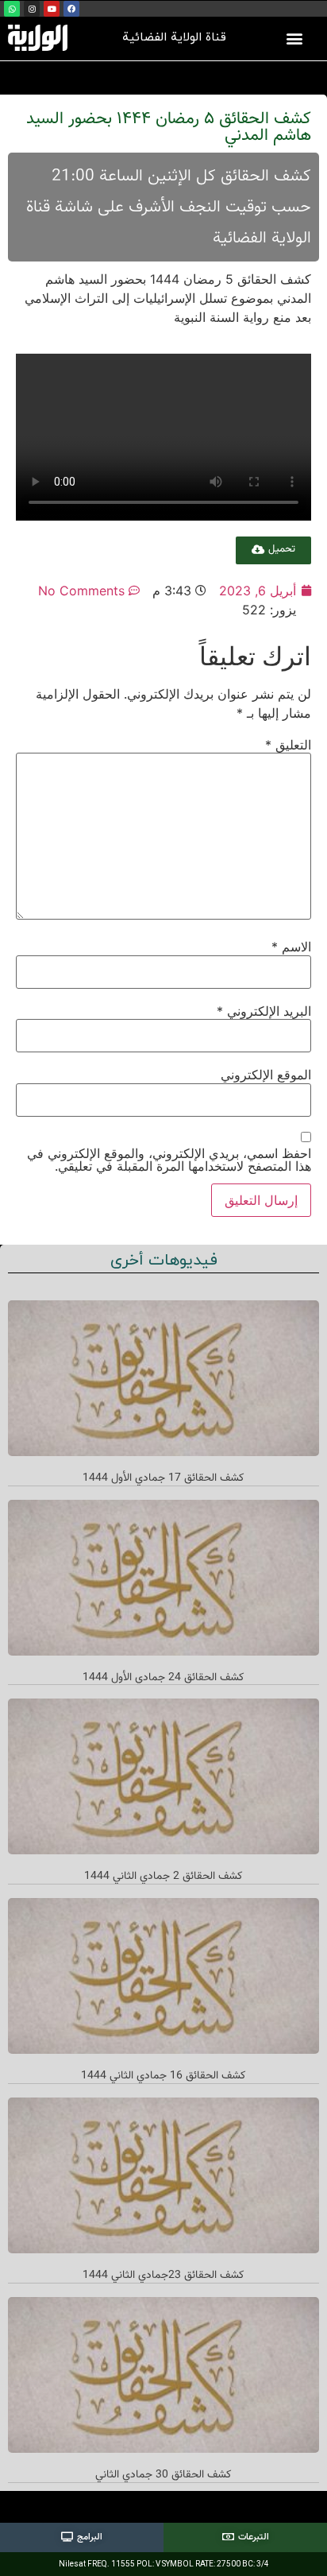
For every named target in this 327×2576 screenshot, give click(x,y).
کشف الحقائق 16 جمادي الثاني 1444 (163, 2076)
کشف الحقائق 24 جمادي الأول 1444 (163, 1678)
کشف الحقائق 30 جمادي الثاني (163, 2475)
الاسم (291, 947)
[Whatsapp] (12, 9)
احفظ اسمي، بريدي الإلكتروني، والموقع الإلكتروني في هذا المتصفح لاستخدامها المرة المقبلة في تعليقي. (169, 1160)
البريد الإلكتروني (264, 1011)
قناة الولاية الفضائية (174, 38)
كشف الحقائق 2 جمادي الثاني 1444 (163, 1877)
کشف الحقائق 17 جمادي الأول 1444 (163, 1478)
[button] (294, 38)
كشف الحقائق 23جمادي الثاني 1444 (163, 2276)
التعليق (288, 745)
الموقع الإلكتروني (266, 1075)
